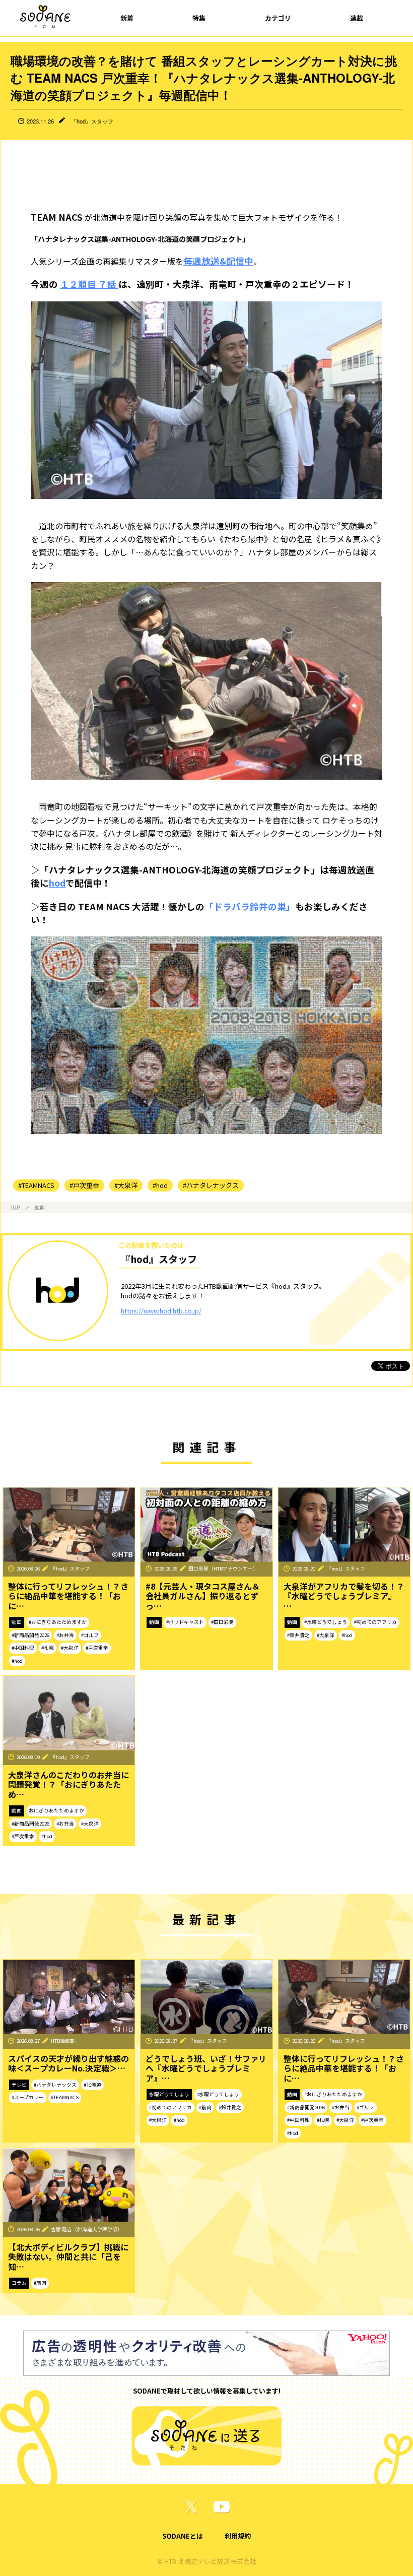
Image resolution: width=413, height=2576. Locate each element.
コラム (19, 2283)
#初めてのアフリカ (375, 1622)
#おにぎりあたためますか (58, 1622)
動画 (40, 1207)
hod (57, 883)
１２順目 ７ (84, 284)
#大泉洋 (126, 1185)
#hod (160, 1185)
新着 (127, 18)
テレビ (19, 2085)
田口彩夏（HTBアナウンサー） (223, 1568)
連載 (357, 18)
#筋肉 (205, 2107)
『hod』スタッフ (92, 121)
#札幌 (48, 1648)
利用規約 (238, 2536)
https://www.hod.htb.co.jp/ (161, 1311)
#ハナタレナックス (211, 1185)
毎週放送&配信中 (218, 261)
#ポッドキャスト (185, 1622)
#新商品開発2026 (30, 1635)
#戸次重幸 (84, 1185)
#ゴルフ (90, 1635)
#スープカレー (28, 2097)
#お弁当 (65, 1635)
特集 (199, 18)
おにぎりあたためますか (56, 1810)
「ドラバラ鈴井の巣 (245, 906)
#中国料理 (23, 1648)
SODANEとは (183, 2536)
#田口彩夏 (222, 1622)
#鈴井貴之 (298, 1635)
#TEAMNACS (36, 1185)
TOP (15, 1207)
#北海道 (92, 2085)
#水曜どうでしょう (326, 1622)
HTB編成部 (63, 2041)
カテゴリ (278, 18)
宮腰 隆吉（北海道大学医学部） (87, 2229)
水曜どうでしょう (169, 2094)
